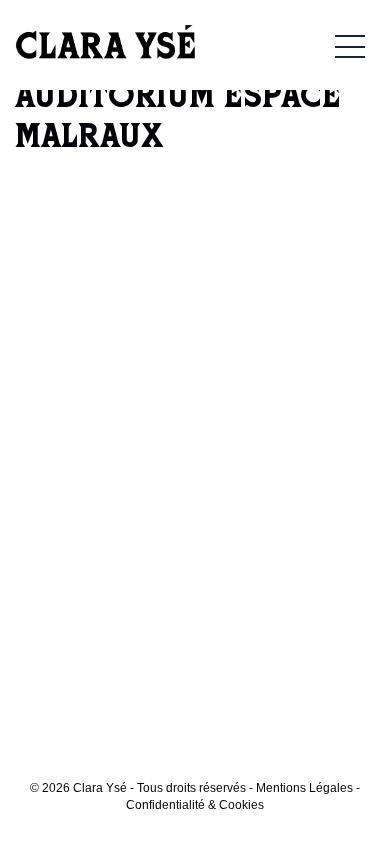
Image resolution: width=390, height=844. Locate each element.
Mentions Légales (304, 788)
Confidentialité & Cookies (195, 805)
